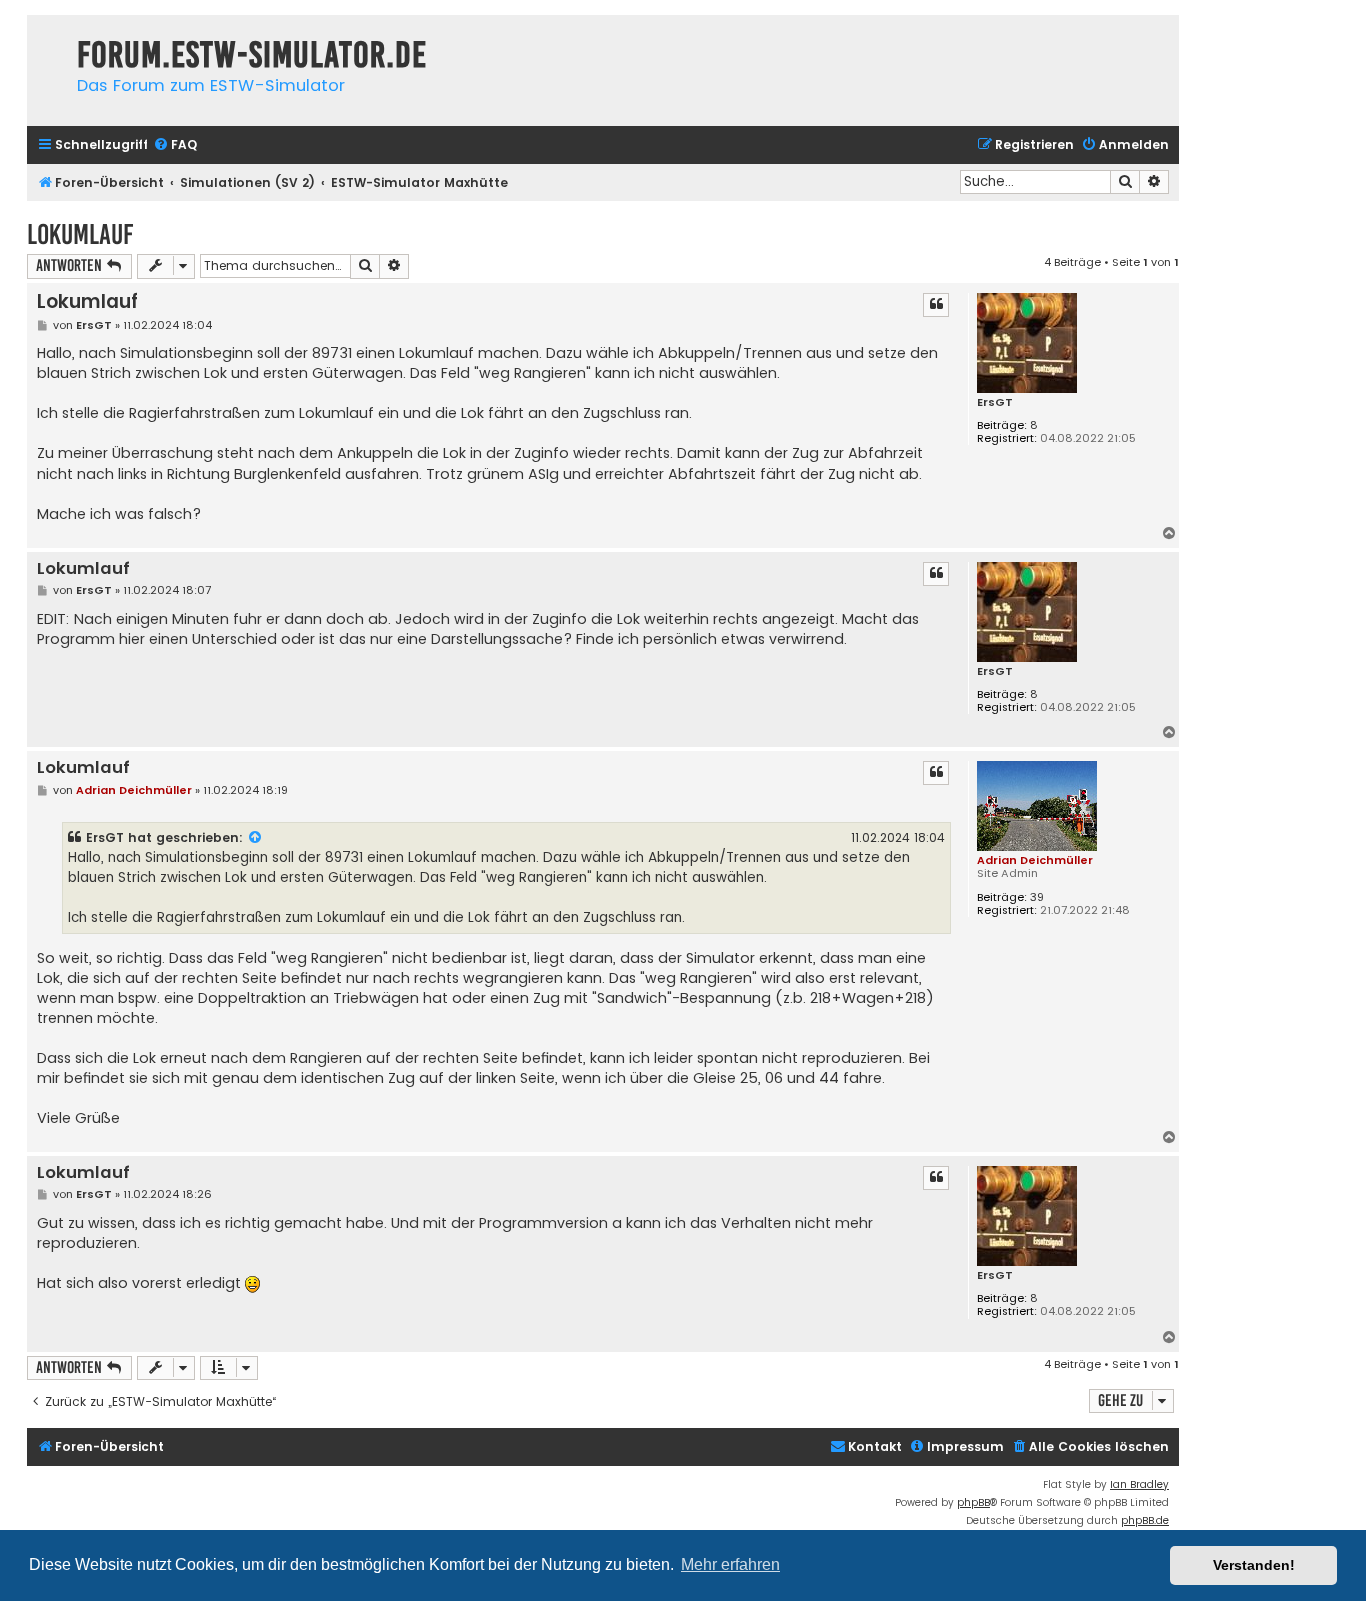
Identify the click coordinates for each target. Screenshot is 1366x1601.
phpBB (973, 1502)
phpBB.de (1145, 1520)
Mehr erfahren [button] (730, 1564)
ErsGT (995, 402)
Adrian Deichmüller (1035, 860)
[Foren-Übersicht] (47, 35)
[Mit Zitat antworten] (936, 305)
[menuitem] (175, 145)
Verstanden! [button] (1254, 1565)
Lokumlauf (80, 234)
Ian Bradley (1139, 1484)
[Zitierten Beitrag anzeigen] (256, 838)
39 (1037, 897)
